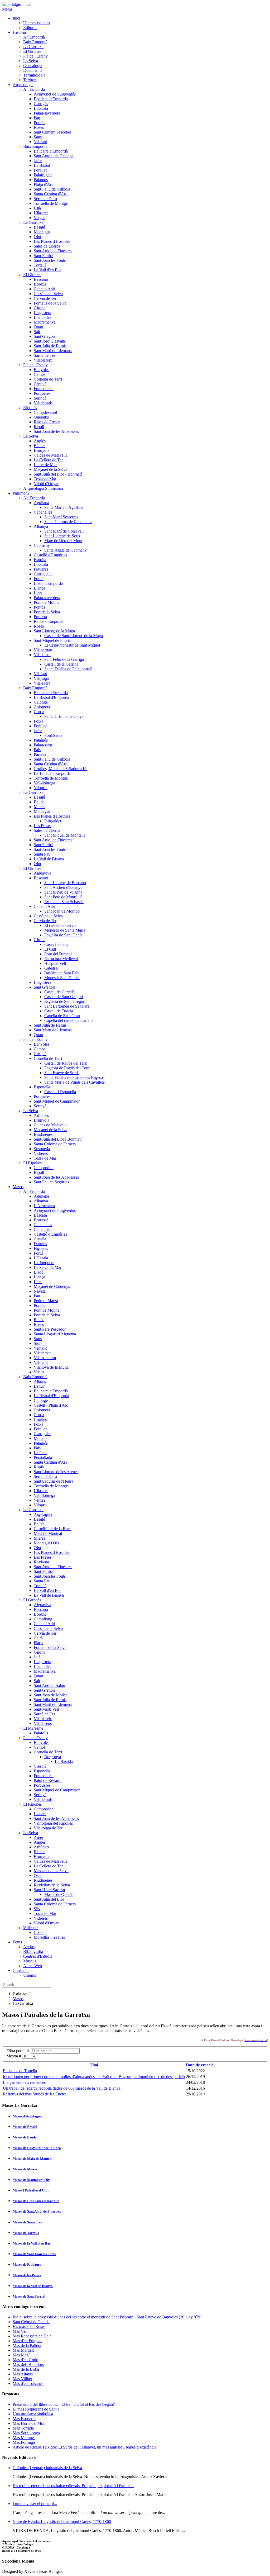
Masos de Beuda (25, 2137)
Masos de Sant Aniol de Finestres (37, 2211)
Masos (18, 1999)
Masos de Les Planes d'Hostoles (36, 2201)
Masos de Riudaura (27, 2264)
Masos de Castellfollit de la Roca (37, 2148)
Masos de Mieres (25, 2169)
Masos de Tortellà (26, 2233)
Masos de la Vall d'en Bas (32, 2243)
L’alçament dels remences (24, 2082)
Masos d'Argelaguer (28, 2116)
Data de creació (200, 2065)
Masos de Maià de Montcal (33, 2159)
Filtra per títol (19, 2051)
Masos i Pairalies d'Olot (31, 2190)
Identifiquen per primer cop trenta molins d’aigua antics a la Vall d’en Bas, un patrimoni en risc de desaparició (94, 2077)
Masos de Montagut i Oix (31, 2180)
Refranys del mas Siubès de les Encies (35, 2094)
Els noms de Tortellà (20, 2071)
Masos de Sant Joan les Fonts (34, 2254)
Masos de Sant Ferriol (29, 2296)
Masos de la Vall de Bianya (33, 2286)
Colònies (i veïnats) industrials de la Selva (47, 2468)
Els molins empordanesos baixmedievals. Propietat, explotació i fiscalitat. (73, 2486)
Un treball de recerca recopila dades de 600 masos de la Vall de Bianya (62, 2088)
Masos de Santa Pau (27, 2222)
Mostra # (14, 2056)
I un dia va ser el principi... (35, 2504)
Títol (94, 2065)
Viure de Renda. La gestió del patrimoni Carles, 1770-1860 (62, 2522)
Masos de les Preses (27, 2275)
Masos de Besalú (25, 2127)
